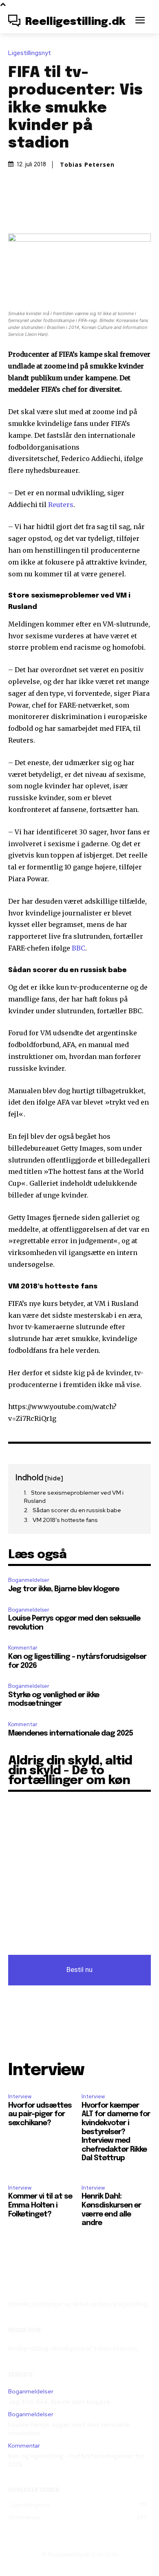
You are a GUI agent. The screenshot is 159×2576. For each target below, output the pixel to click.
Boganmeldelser (29, 1580)
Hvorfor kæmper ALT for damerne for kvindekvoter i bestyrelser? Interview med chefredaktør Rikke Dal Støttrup (116, 2132)
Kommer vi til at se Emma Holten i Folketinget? (40, 2205)
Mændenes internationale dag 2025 (71, 1734)
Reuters (61, 505)
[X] (60, 208)
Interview (20, 2096)
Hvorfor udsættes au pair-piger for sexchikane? (40, 2114)
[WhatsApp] (98, 208)
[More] (117, 208)
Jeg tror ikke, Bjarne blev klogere (64, 1589)
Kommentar (23, 1648)
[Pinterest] (79, 208)
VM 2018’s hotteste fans (65, 1520)
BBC (78, 948)
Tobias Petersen (87, 165)
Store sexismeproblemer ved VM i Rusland (74, 1497)
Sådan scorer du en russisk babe (77, 1510)
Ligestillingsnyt (30, 53)
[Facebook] (42, 208)
